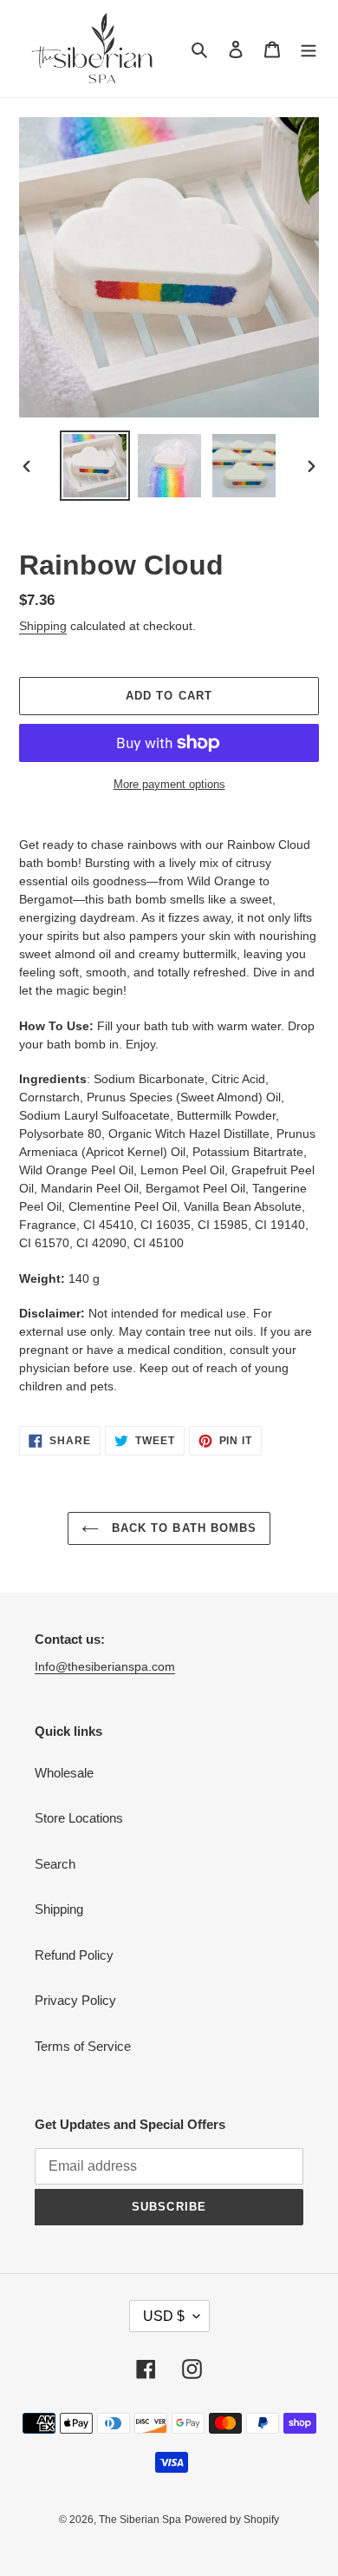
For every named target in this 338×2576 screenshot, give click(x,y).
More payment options (169, 784)
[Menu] (309, 49)
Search (55, 1864)
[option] (95, 466)
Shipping (43, 626)
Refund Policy (74, 1955)
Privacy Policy (75, 2000)
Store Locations (79, 1818)
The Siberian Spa (140, 2520)
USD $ (164, 2316)
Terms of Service (83, 2046)
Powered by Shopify (232, 2520)
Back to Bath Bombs (182, 1528)
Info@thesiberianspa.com (105, 1666)
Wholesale (64, 1773)
